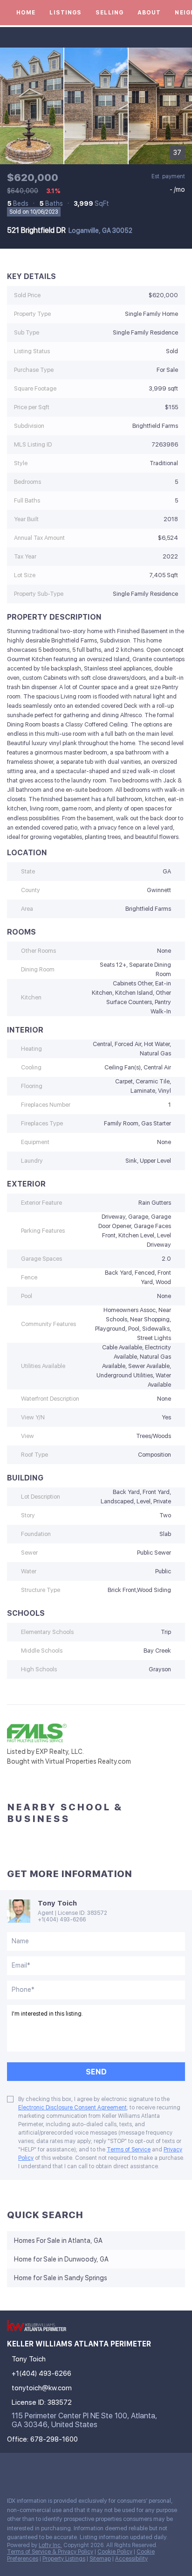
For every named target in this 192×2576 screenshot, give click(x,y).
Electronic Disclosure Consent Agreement (72, 2108)
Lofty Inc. (50, 2545)
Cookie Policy (115, 2552)
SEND (96, 2072)
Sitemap (100, 2559)
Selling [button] (110, 13)
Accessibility (131, 2559)
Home (26, 13)
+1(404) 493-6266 (62, 1920)
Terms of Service (129, 2150)
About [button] (149, 13)
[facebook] (11, 2469)
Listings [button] (65, 13)
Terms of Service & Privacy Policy (50, 2552)
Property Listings (64, 2559)
